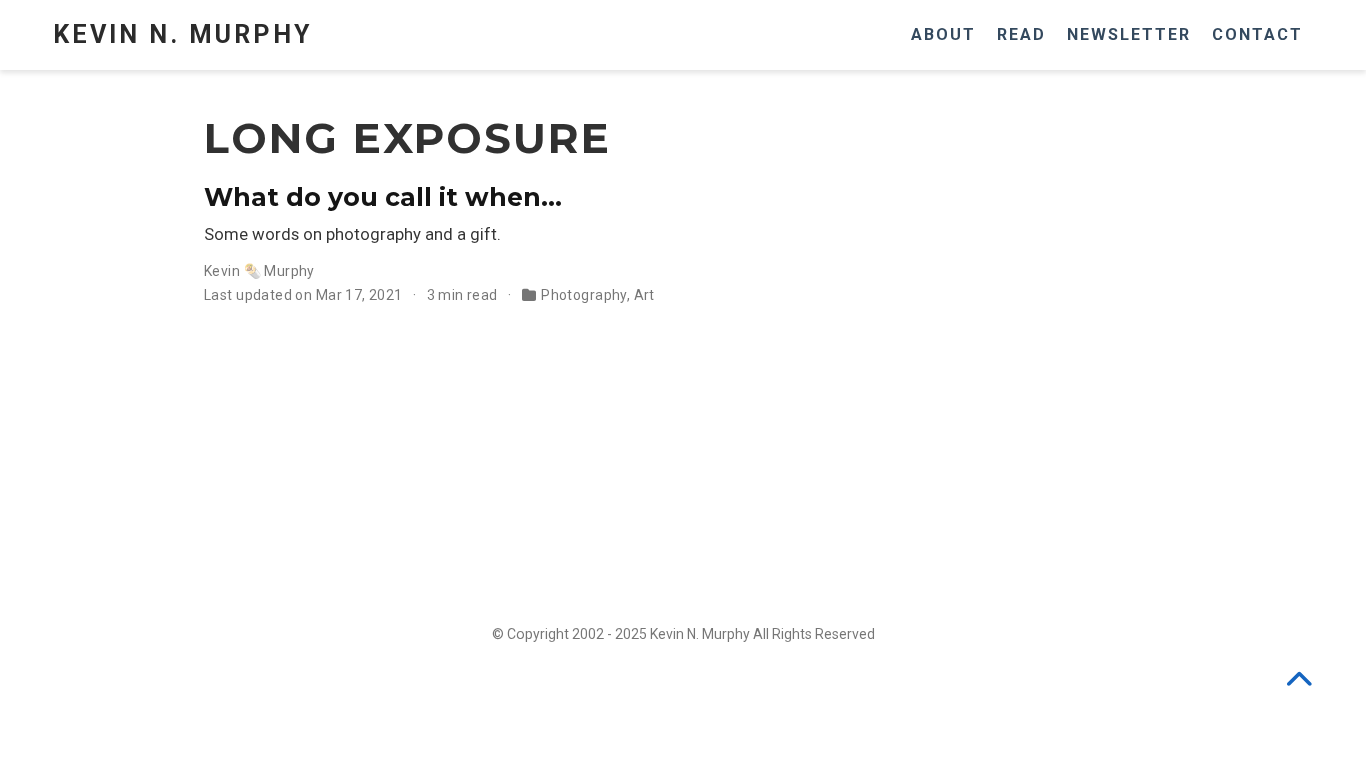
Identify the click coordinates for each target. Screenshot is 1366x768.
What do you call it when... (383, 197)
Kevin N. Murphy (182, 34)
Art (644, 295)
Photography (584, 295)
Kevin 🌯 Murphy (259, 271)
